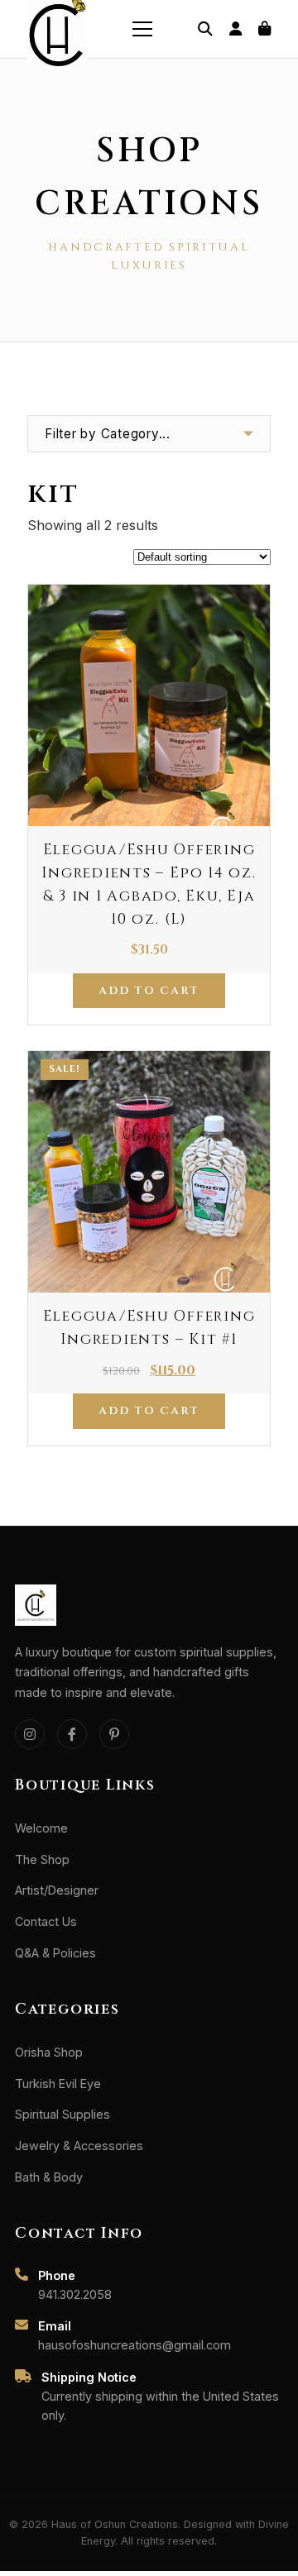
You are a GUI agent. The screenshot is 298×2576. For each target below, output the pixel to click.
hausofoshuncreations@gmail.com (135, 2345)
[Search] (205, 29)
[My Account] (236, 29)
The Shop (42, 1859)
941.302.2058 (75, 2294)
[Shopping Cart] (264, 29)
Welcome (41, 1828)
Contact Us (46, 1921)
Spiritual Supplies (62, 2114)
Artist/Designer (57, 1890)
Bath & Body (49, 2177)
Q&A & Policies (55, 1953)
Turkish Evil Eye (58, 2084)
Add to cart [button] (149, 991)
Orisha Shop (49, 2052)
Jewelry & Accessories (79, 2146)
